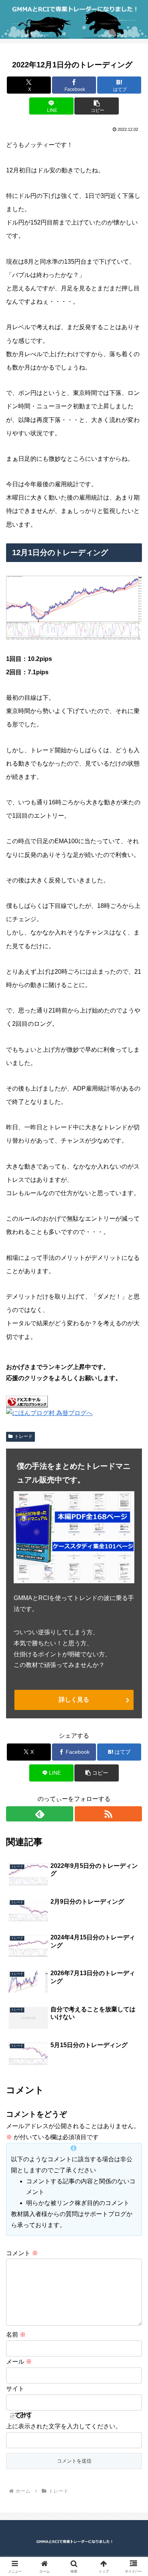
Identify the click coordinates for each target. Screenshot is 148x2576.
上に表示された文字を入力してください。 (64, 2426)
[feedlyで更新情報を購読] (40, 1814)
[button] (96, 106)
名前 (16, 2335)
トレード (24, 1436)
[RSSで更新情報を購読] (108, 1814)
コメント (22, 2253)
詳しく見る (74, 1700)
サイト (15, 2389)
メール (19, 2362)
